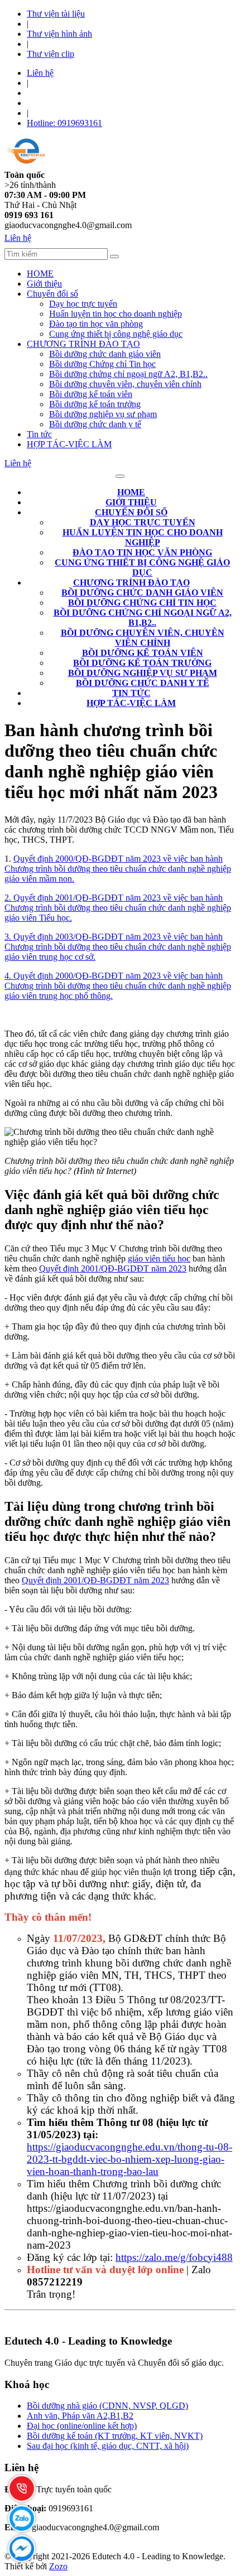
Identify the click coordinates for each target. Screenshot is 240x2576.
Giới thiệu (44, 284)
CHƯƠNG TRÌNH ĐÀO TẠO (83, 344)
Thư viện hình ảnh (59, 34)
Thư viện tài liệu (56, 14)
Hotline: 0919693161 (64, 123)
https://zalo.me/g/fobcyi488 (174, 2257)
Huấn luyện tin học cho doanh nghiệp (116, 314)
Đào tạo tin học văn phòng (96, 324)
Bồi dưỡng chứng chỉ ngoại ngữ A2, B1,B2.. (128, 374)
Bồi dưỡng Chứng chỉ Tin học (102, 364)
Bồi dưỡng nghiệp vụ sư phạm (103, 414)
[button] (131, 512)
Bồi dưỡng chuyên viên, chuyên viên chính (125, 384)
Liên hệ (40, 73)
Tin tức (39, 434)
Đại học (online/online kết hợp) (82, 2426)
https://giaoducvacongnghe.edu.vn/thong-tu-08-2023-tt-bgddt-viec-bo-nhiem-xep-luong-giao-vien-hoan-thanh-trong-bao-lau (129, 2159)
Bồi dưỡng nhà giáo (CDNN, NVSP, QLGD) (107, 2406)
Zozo (58, 2566)
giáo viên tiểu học (159, 1258)
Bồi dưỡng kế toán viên (91, 394)
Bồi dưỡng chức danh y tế (95, 424)
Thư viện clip (51, 54)
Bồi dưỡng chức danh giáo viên (105, 354)
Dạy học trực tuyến (83, 304)
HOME (40, 274)
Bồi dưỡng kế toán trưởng (95, 404)
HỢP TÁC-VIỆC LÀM (69, 444)
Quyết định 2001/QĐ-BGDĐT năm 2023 (113, 1268)
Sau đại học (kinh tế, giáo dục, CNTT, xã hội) (108, 2446)
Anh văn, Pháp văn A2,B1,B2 (80, 2416)
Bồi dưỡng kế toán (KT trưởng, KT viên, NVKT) (115, 2436)
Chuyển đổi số (52, 294)
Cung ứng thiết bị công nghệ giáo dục (116, 334)
